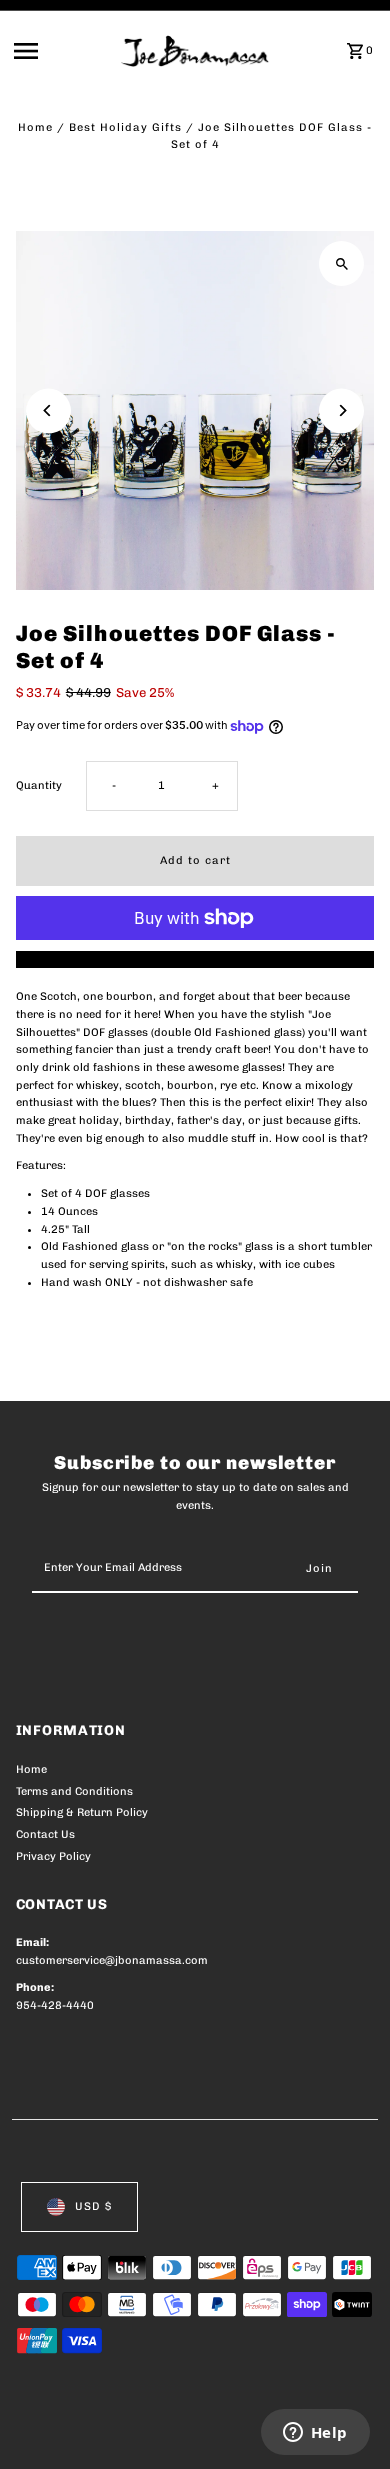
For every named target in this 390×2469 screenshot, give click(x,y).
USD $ (93, 2206)
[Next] (341, 410)
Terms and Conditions (74, 1791)
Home (35, 127)
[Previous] (48, 410)
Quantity (39, 785)
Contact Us (45, 1834)
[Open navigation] (61, 51)
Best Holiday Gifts (125, 127)
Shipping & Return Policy (82, 1812)
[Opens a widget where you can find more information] (315, 2434)
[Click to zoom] (341, 263)
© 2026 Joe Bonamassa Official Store (122, 2431)
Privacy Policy (53, 1856)
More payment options (195, 959)
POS (251, 2431)
